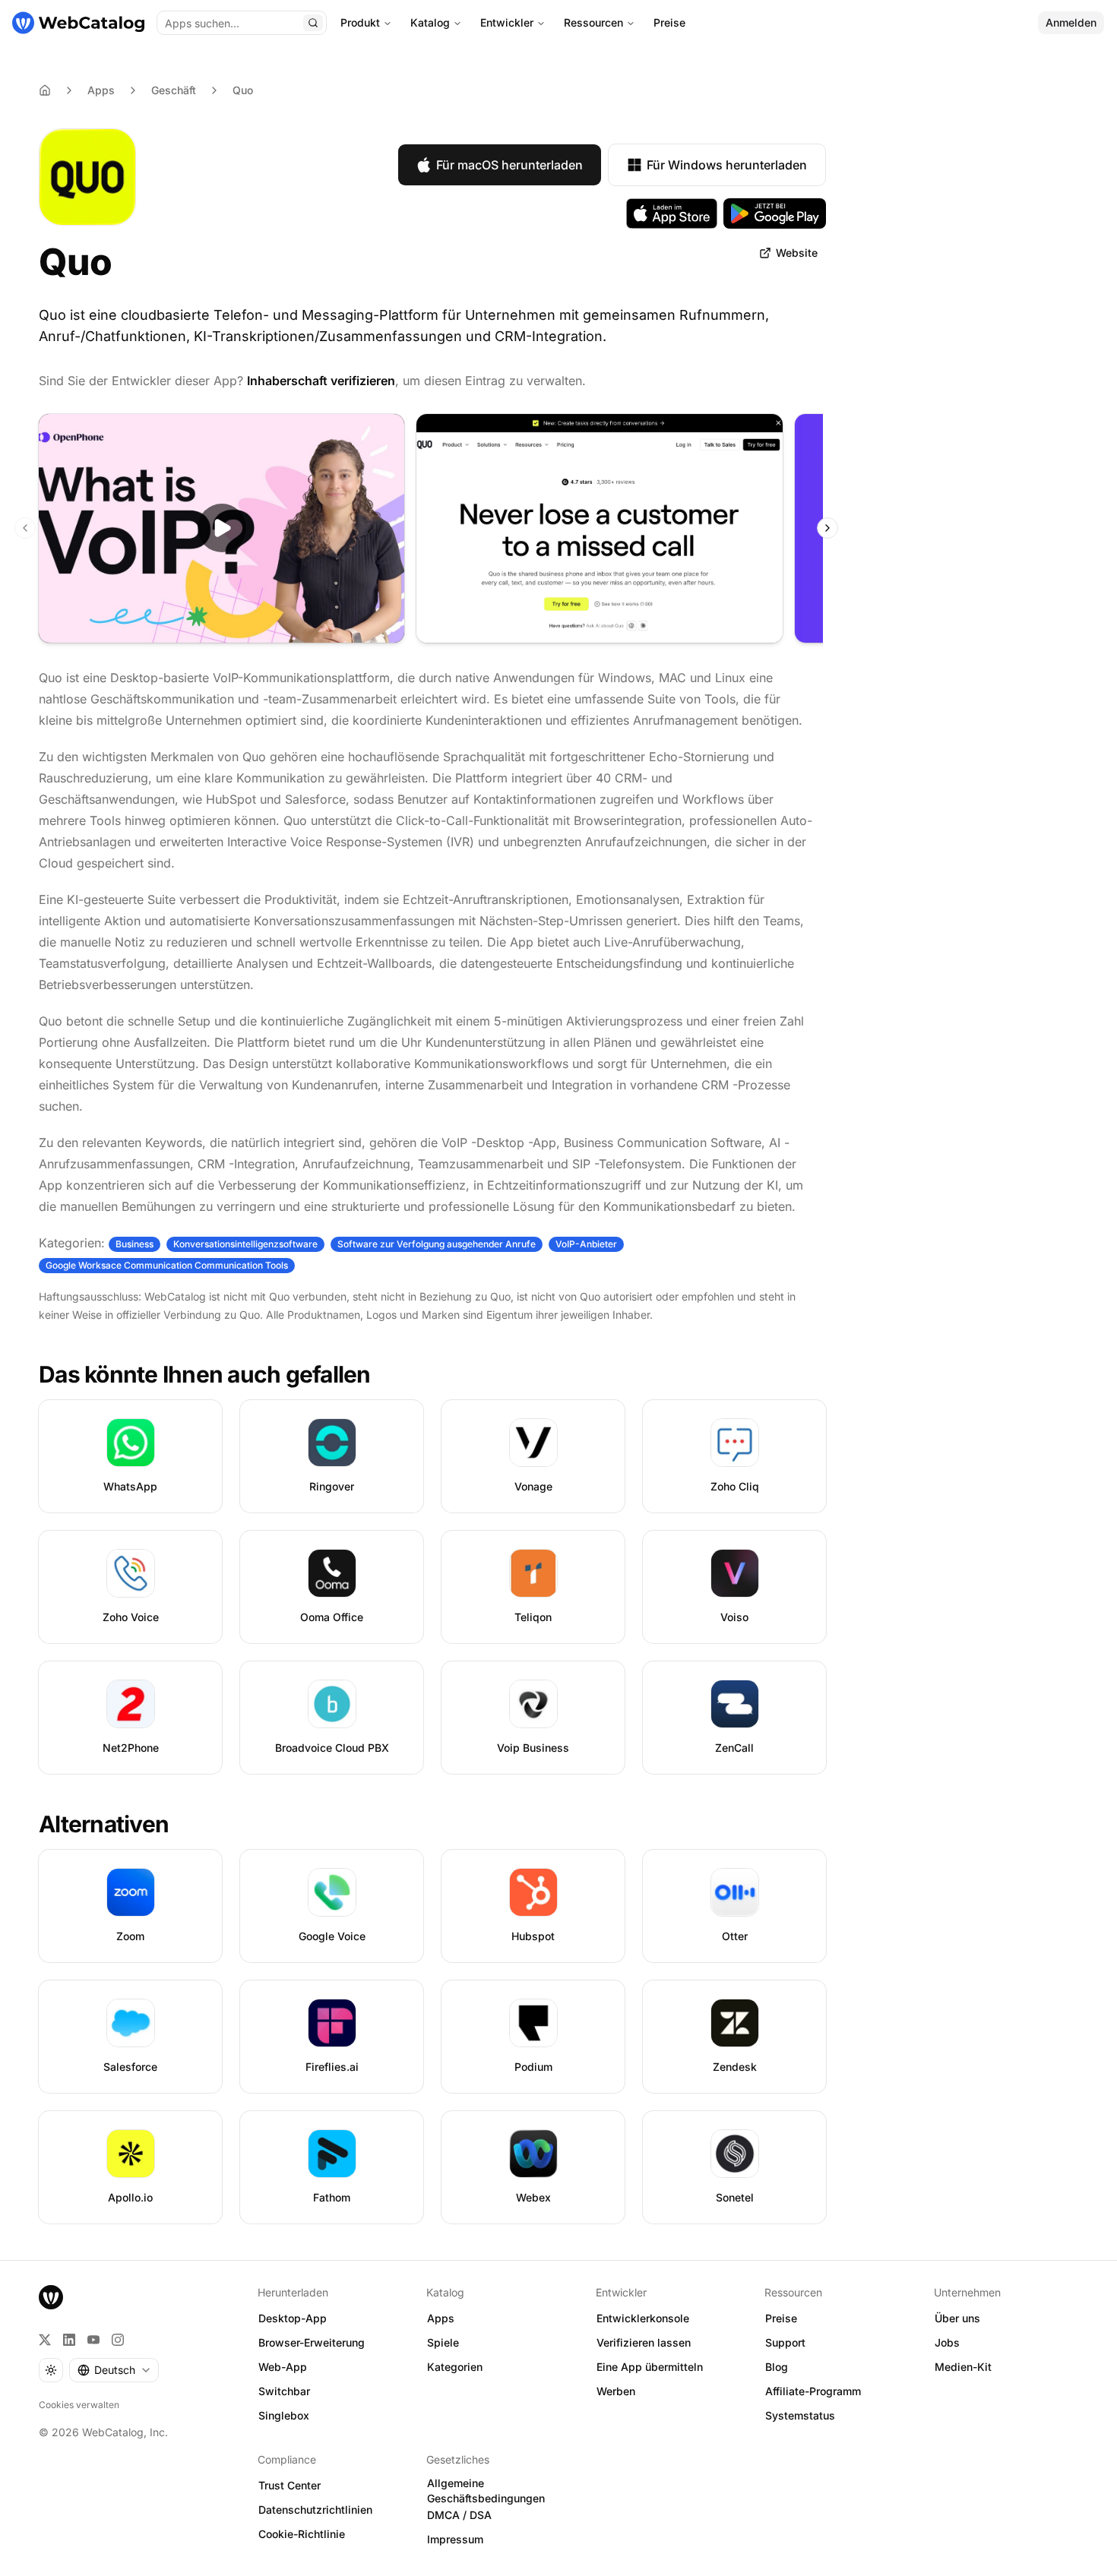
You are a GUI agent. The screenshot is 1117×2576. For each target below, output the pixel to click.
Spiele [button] (443, 2342)
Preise (669, 22)
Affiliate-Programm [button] (813, 2391)
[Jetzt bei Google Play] (775, 213)
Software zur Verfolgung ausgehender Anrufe (437, 1244)
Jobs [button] (947, 2342)
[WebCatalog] (51, 2297)
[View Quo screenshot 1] (599, 528)
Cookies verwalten (79, 2405)
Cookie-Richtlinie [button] (302, 2534)
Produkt (360, 22)
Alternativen (104, 1824)
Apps (101, 90)
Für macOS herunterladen (509, 165)
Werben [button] (616, 2391)
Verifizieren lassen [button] (644, 2342)
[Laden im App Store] (672, 213)
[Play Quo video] (222, 528)
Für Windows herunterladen (727, 165)
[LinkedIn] (69, 2340)
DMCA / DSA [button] (459, 2515)
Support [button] (785, 2342)
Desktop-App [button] (293, 2318)
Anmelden (1071, 22)
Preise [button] (781, 2318)
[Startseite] (78, 23)
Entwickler (507, 22)
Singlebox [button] (284, 2415)
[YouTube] (93, 2340)
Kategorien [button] (455, 2367)
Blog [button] (777, 2367)
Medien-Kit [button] (963, 2367)
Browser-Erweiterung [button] (312, 2342)
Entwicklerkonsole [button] (643, 2318)
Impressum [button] (455, 2539)
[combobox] (114, 2370)
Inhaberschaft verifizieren (321, 381)
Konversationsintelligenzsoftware (245, 1244)
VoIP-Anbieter (586, 1244)
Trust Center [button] (290, 2485)
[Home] (45, 90)
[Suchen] (313, 23)
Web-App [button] (283, 2367)
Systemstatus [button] (800, 2415)
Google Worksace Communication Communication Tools (167, 1265)
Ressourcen (593, 22)
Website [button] (797, 253)
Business (134, 1244)
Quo (243, 90)
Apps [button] (441, 2318)
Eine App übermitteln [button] (650, 2367)
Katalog (430, 22)
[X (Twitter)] (45, 2340)
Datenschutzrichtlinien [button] (315, 2510)
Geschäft (174, 90)
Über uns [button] (957, 2318)
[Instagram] (118, 2340)
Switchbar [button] (284, 2391)
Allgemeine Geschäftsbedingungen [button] (486, 2491)
